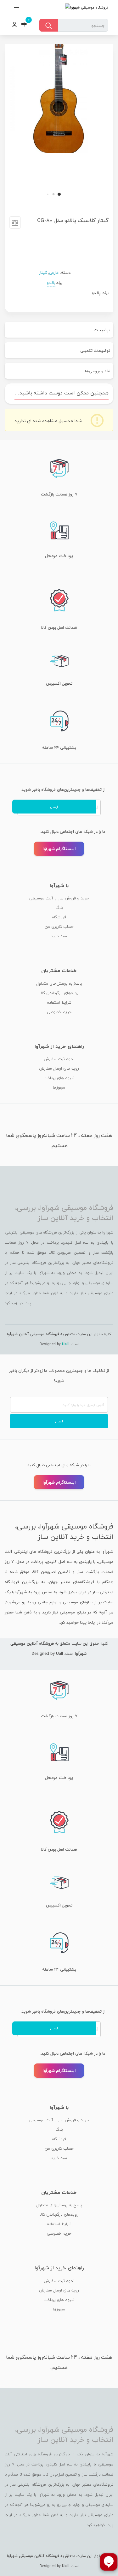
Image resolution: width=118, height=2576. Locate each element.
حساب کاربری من (59, 927)
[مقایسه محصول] (15, 224)
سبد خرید (59, 936)
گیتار (43, 273)
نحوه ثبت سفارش (59, 1059)
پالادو (51, 283)
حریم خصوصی (59, 1012)
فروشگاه (59, 917)
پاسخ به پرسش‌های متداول (59, 983)
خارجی (54, 273)
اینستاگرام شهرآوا (59, 849)
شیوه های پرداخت (59, 1078)
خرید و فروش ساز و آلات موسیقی (59, 898)
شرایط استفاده (59, 1002)
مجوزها (59, 1087)
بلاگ (59, 908)
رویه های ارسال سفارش (59, 1068)
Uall (65, 1344)
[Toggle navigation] (16, 7)
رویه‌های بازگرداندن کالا (59, 993)
